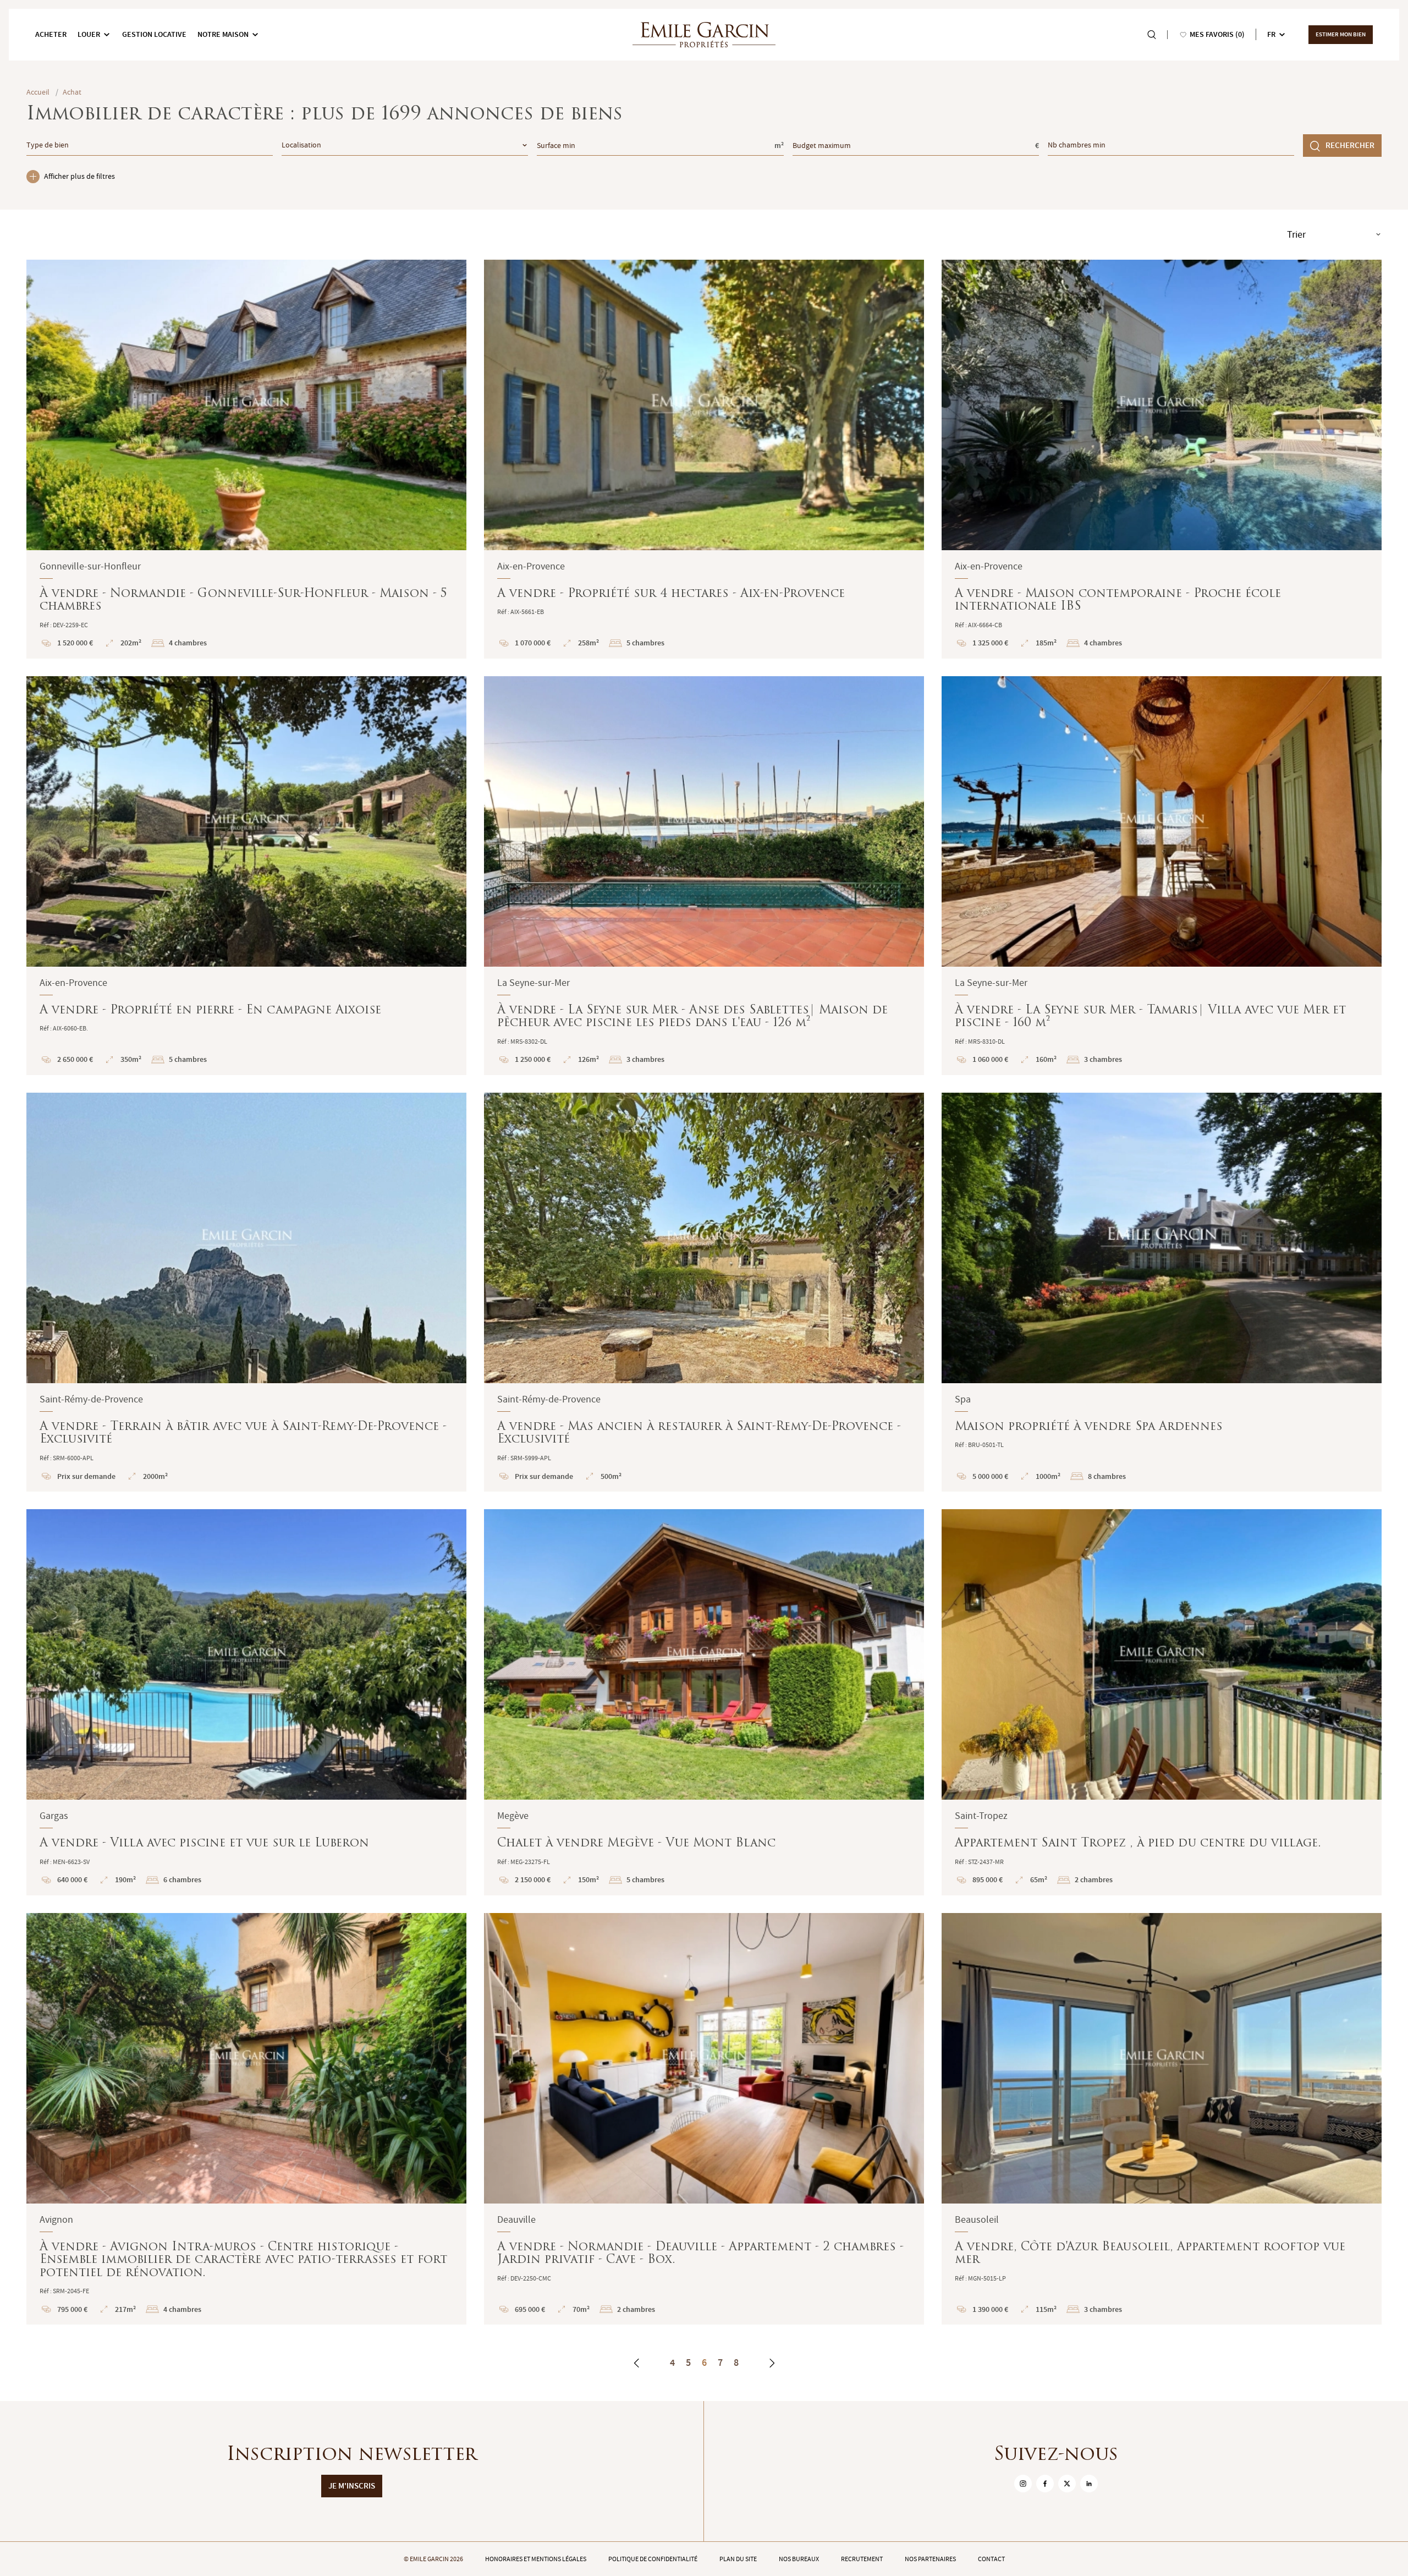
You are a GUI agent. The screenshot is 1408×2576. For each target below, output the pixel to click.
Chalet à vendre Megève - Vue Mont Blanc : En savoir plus (704, 1702)
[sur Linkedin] (1089, 2484)
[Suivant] (772, 2363)
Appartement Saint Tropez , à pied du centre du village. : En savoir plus (1162, 1702)
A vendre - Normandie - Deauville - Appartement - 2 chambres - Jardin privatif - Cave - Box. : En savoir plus (704, 2119)
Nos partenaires (930, 2559)
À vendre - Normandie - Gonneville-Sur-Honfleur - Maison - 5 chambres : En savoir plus (246, 459)
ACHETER (51, 34)
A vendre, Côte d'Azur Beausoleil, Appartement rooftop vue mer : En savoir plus (1162, 2119)
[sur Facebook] (1045, 2484)
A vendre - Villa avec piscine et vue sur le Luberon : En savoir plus (246, 1702)
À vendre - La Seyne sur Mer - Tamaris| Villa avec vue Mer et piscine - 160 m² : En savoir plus (1162, 876)
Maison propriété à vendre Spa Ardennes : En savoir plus (1162, 1292)
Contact (991, 2559)
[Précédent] (637, 2363)
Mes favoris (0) (1217, 34)
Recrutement (862, 2559)
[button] (42, 405)
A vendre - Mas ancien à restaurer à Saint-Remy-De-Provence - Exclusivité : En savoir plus (704, 1292)
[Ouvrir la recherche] (1152, 35)
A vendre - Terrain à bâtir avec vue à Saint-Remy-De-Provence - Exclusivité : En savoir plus (246, 1292)
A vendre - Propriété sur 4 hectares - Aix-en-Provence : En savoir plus (704, 459)
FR (1271, 34)
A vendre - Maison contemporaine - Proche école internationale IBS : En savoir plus (1162, 459)
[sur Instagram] (1023, 2484)
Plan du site (738, 2559)
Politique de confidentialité (653, 2559)
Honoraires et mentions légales (536, 2559)
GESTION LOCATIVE (154, 34)
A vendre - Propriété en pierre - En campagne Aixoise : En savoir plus (246, 876)
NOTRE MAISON (223, 34)
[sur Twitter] (1067, 2484)
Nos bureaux (799, 2559)
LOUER (89, 34)
